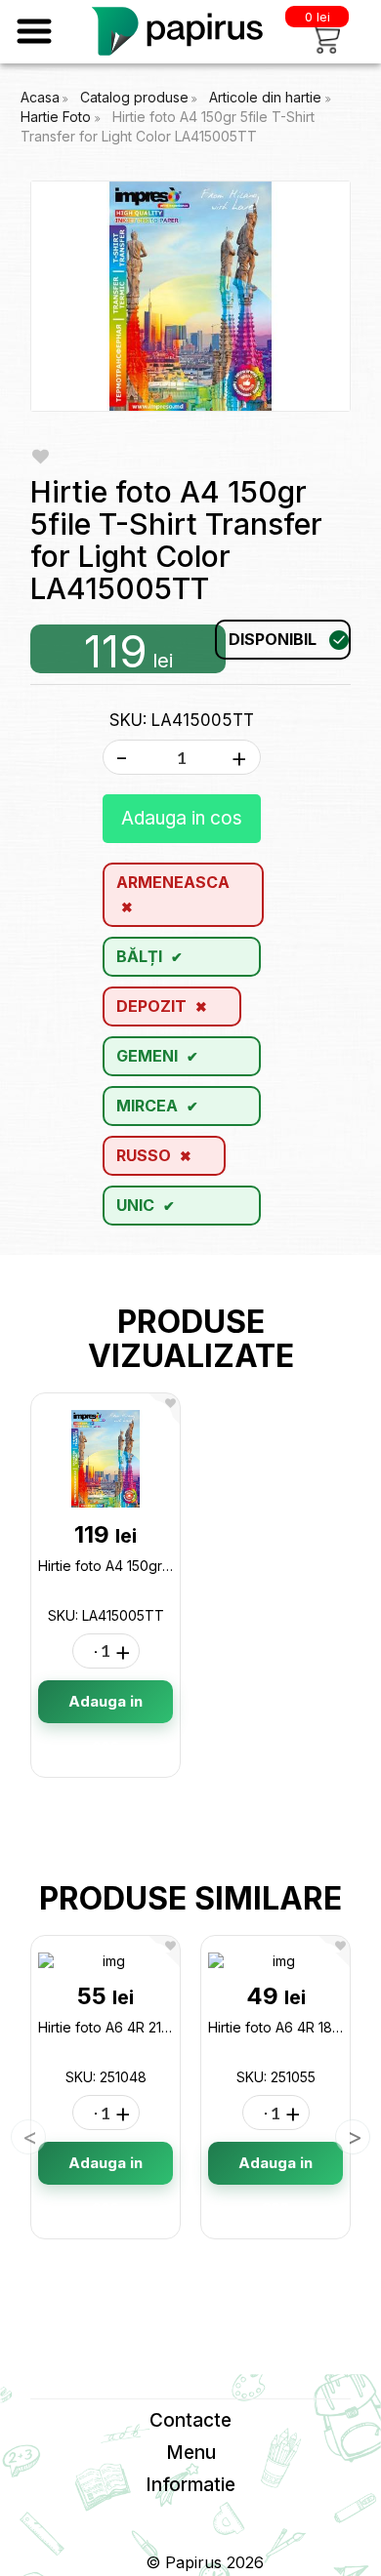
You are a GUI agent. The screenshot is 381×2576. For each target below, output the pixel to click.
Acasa (40, 97)
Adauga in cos (182, 818)
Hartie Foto (58, 117)
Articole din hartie (267, 97)
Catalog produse (134, 97)
